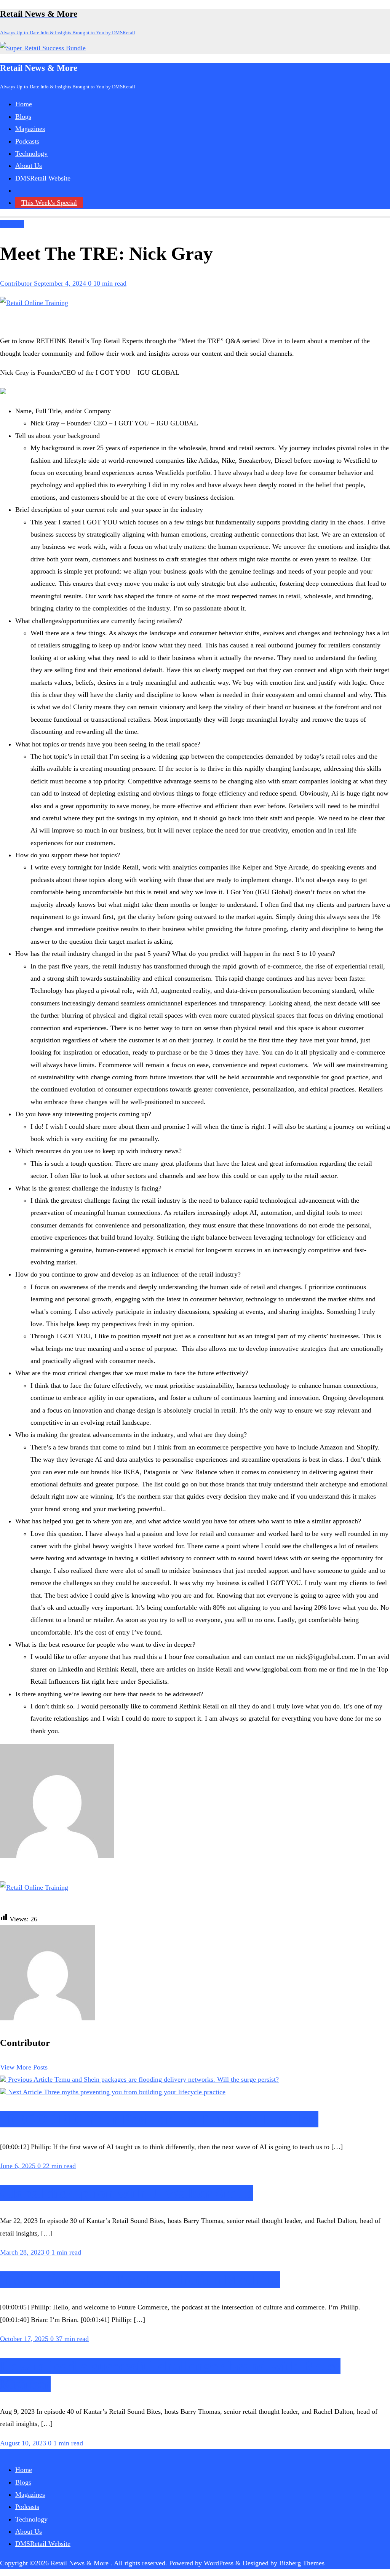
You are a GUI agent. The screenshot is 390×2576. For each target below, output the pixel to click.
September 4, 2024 (61, 283)
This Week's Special (49, 203)
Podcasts (12, 224)
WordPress (219, 2563)
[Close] (156, 2432)
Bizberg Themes (302, 2563)
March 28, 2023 (23, 2252)
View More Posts (24, 2067)
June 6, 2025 (19, 2166)
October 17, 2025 (25, 2339)
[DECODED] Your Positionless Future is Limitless (159, 2119)
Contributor (17, 283)
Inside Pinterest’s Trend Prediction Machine (140, 2280)
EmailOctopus (94, 2536)
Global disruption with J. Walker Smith (127, 2193)
